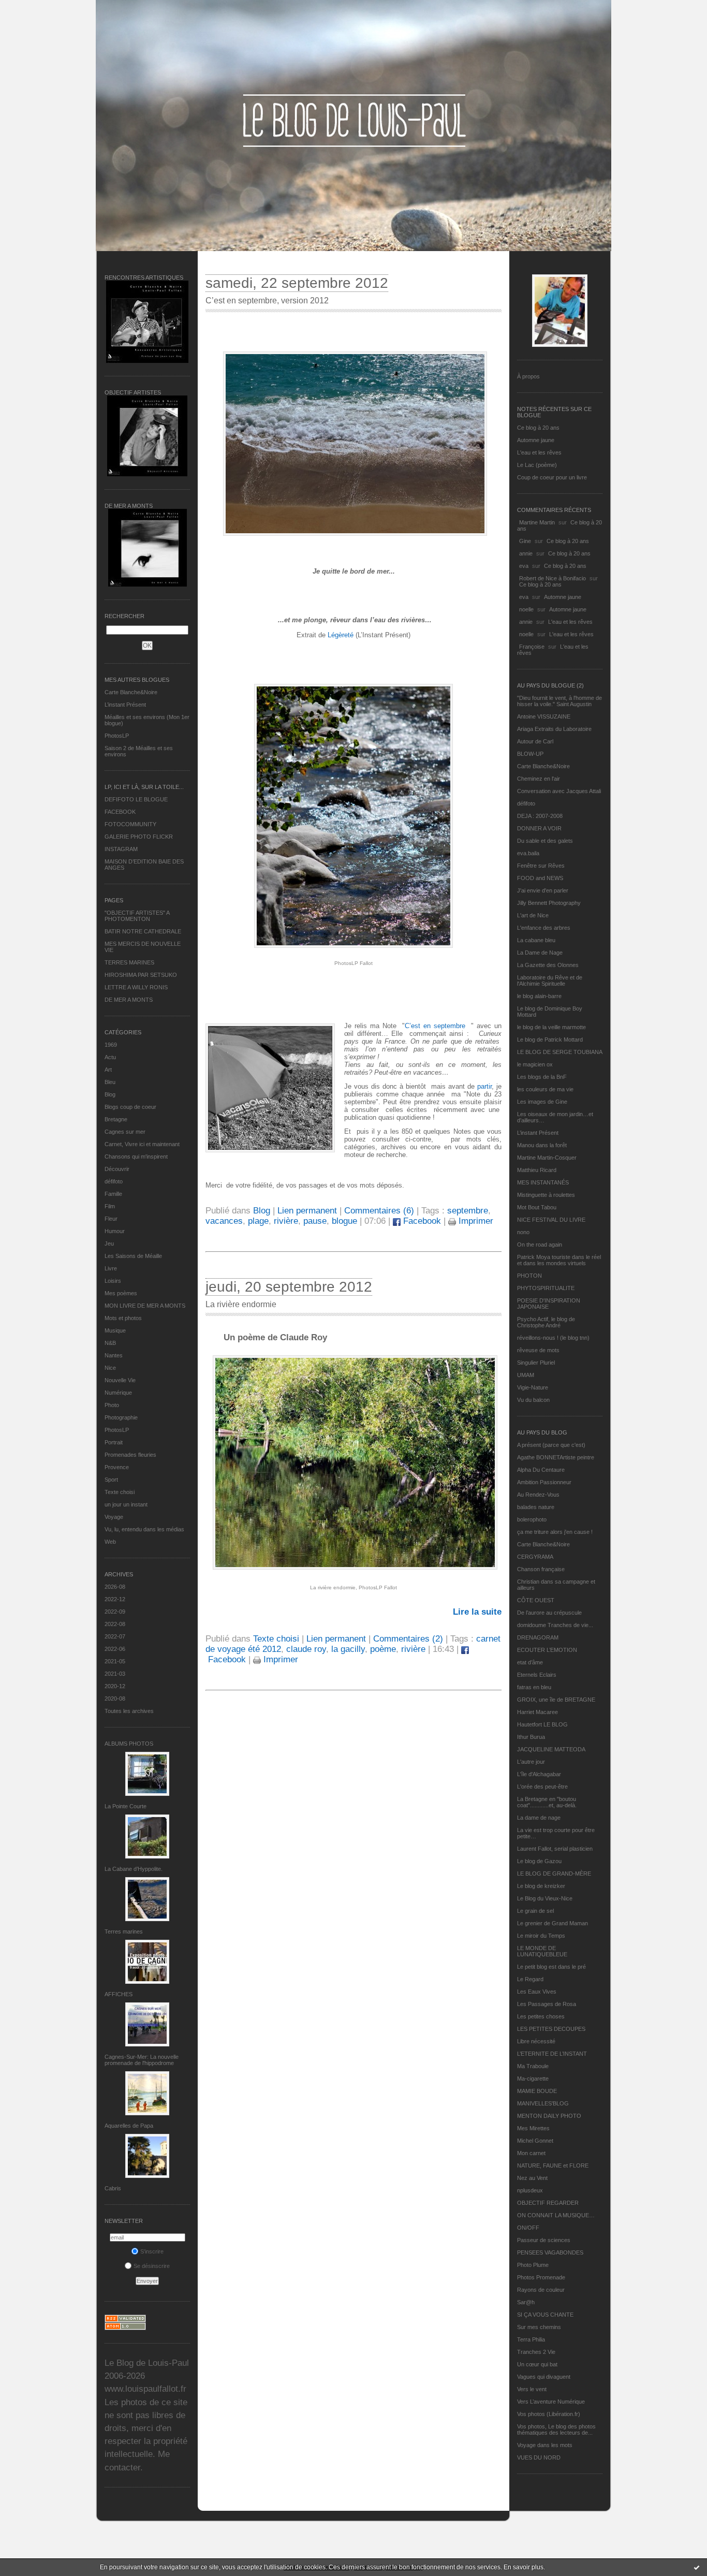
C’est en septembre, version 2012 (267, 301)
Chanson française (541, 1569)
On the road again (540, 1245)
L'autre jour (531, 1762)
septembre (468, 1211)
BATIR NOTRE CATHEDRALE (143, 931)
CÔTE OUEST (536, 1600)
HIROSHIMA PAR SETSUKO (141, 975)
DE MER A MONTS (129, 1000)
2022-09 (115, 1612)
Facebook (421, 1221)
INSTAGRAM (121, 849)
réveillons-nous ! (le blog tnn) (553, 1338)
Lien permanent (307, 1211)
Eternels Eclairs (537, 1675)
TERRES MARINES (129, 962)
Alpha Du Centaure (541, 1470)
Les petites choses (541, 2016)
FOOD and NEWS (540, 878)
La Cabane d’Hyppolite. (134, 1869)
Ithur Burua (531, 1737)
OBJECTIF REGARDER (548, 2203)
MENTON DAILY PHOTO (549, 2116)
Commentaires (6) (379, 1211)
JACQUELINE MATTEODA (551, 1749)
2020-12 (115, 1686)
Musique (115, 1330)
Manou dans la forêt (542, 1145)
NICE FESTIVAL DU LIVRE (551, 1220)
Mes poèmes (121, 1293)
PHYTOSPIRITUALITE (546, 1288)
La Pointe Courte (126, 1806)
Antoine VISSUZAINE (544, 716)
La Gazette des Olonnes (548, 965)
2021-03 (115, 1674)
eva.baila (528, 853)
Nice (110, 1368)
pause (315, 1221)
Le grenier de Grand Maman (553, 1923)
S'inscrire (152, 2251)
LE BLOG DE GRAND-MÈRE (554, 1874)
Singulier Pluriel (536, 1363)
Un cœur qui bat (537, 2364)
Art (108, 1070)
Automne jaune (536, 440)
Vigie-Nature (533, 1387)
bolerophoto (532, 1519)
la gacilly (348, 1649)
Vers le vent (532, 2389)
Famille (113, 1194)
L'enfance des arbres (544, 928)
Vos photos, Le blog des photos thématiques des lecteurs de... (556, 2429)
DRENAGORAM (538, 1637)
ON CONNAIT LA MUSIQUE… (556, 2215)
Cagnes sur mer (125, 1132)
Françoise (532, 647)
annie (526, 553)
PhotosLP (117, 736)
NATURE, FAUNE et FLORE (553, 2165)
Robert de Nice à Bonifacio (553, 578)
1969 (111, 1045)
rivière (286, 1221)
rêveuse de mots (538, 1350)
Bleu (110, 1082)
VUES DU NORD (539, 2457)
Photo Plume (533, 2265)
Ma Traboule (533, 2066)
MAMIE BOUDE (537, 2091)
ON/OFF (528, 2228)
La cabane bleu (536, 940)
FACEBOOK (120, 812)
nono (523, 1232)
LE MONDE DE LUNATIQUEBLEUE (542, 1951)
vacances (224, 1221)
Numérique (118, 1393)
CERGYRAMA (535, 1557)
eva (524, 566)
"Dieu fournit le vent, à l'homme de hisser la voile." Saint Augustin (559, 701)
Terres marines (124, 1931)
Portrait (114, 1442)
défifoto (114, 1181)
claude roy (306, 1649)
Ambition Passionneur (544, 1482)
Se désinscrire (152, 2266)
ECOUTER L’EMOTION (547, 1650)
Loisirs (113, 1281)
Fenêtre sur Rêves (541, 866)
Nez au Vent (532, 2178)
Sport (111, 1480)
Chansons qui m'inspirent (136, 1157)
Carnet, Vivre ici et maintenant (142, 1144)
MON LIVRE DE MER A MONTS (145, 1306)
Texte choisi (120, 1492)
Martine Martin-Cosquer (547, 1158)
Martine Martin (537, 522)
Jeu (109, 1243)
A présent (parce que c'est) (551, 1445)
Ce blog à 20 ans (538, 428)
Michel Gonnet (535, 2141)
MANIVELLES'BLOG (543, 2103)
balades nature (536, 1507)
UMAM (526, 1375)
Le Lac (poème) (537, 465)
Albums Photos (129, 1744)
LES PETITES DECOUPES (551, 2029)
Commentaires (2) (408, 1639)
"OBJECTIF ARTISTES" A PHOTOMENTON (137, 916)
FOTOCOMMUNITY (130, 824)
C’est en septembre (436, 1026)
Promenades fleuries (130, 1455)
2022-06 (115, 1649)
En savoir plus (524, 2567)
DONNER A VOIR (539, 828)
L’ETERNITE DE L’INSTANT (552, 2054)
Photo (112, 1405)
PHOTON (529, 1276)
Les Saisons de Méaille (133, 1256)
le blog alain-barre (539, 996)
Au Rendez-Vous (538, 1495)
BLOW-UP (530, 754)
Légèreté (341, 635)
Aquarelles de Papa (129, 2126)
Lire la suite (477, 1612)
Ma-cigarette (533, 2079)
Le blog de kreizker (541, 1886)
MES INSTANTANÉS (543, 1182)
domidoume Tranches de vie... (555, 1625)
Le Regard (530, 1979)
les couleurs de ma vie (545, 1089)
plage (258, 1221)
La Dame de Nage (540, 953)
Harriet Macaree (537, 1712)
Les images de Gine (542, 1102)
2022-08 (115, 1624)
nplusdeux (530, 2190)
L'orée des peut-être (542, 1787)
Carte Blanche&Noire (131, 692)
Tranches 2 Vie (536, 2352)
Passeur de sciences (544, 2240)
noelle (526, 609)
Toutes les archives (129, 1711)
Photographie (121, 1417)
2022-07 (115, 1636)
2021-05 (115, 1661)
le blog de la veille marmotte (551, 1027)
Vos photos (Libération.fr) (549, 2414)
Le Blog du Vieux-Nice (545, 1898)
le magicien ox (535, 1064)
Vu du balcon (533, 1400)
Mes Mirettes (533, 2128)
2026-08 (115, 1587)
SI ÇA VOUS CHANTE (545, 2315)
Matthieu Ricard (537, 1170)
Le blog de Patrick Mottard (550, 1040)
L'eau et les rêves (539, 452)
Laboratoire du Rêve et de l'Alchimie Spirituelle (550, 980)
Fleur (111, 1219)
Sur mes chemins (539, 2327)
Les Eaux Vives (537, 1992)
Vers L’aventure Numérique (551, 2402)
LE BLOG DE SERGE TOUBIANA (560, 1052)
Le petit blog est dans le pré (551, 1967)
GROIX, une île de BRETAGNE (556, 1700)
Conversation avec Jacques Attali (559, 791)
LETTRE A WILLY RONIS (136, 987)
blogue (344, 1221)
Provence (117, 1467)
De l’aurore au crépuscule (549, 1613)
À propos (528, 376)
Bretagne (116, 1119)
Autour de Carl (535, 741)
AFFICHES (119, 1994)
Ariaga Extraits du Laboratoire (554, 729)
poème (383, 1649)
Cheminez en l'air (539, 779)
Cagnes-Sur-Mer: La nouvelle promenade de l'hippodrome (142, 2060)
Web (110, 1542)
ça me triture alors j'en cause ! (555, 1532)
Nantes (114, 1355)
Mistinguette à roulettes (546, 1195)
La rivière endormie (241, 1304)
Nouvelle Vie (120, 1380)
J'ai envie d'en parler (543, 890)
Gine (525, 541)
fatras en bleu (534, 1687)
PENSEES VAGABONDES (550, 2252)
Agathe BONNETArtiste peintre (556, 1457)
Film (110, 1206)
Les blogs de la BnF (542, 1077)
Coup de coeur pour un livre (552, 477)
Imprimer (475, 1221)
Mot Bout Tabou (537, 1207)
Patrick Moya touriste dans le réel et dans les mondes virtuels (559, 1260)
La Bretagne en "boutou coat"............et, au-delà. (547, 1802)
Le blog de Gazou (539, 1861)
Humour (115, 1231)
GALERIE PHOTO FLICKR (139, 837)
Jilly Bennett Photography (549, 903)
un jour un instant (126, 1504)
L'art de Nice (533, 915)
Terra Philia (531, 2339)
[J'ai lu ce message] (697, 2567)
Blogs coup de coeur (130, 1107)
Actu (110, 1057)
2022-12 (115, 1599)
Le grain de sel (535, 1911)
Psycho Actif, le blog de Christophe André (546, 1322)
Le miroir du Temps (541, 1936)
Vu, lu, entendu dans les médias (144, 1529)
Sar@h (526, 2302)
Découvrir (117, 1169)
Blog (110, 1094)
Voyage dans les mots (545, 2445)
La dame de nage (539, 1818)
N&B (110, 1343)
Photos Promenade (541, 2277)
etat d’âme (530, 1662)
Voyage (114, 1517)
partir (484, 1086)
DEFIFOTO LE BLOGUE (136, 799)
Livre (111, 1268)
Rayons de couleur (541, 2290)
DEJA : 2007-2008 (540, 816)
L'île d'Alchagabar (539, 1774)
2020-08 (115, 1699)
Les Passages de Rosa (547, 2004)
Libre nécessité (536, 2041)
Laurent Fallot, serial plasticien (555, 1849)
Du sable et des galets (545, 841)
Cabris (113, 2188)
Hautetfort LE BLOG (542, 1724)
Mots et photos (123, 1318)
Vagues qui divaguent (544, 2377)
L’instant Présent (125, 705)
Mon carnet (531, 2153)
